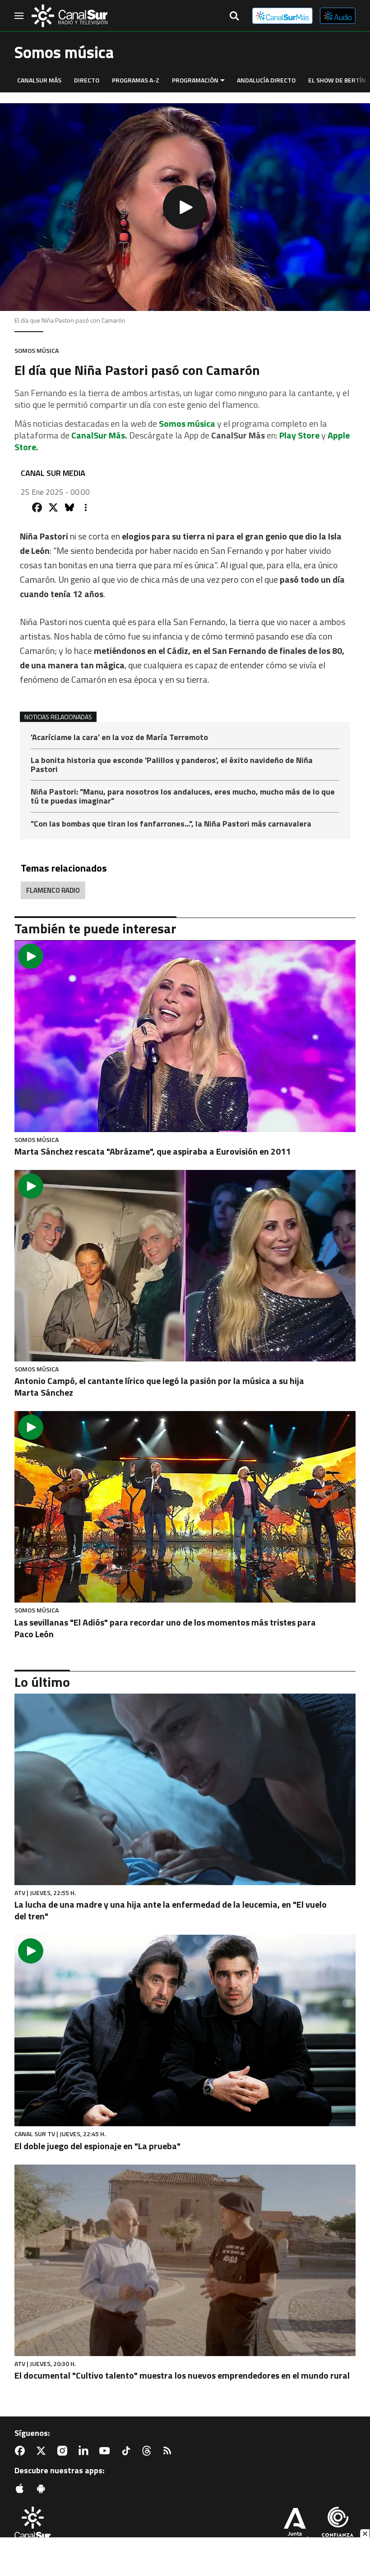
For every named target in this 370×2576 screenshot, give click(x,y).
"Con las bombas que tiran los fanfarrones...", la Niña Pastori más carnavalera (171, 824)
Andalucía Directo (266, 80)
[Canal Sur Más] (282, 16)
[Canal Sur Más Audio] (338, 16)
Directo (87, 80)
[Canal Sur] (69, 16)
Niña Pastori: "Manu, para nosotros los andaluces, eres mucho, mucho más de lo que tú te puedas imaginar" (183, 797)
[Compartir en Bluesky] (69, 507)
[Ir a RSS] (169, 2451)
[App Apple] (22, 2489)
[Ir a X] (43, 2451)
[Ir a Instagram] (64, 2451)
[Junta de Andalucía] (295, 2526)
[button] (185, 207)
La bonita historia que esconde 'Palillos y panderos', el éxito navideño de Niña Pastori (172, 765)
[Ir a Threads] (148, 2451)
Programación (195, 80)
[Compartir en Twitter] (53, 507)
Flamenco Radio (53, 890)
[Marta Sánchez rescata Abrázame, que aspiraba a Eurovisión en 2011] (185, 1036)
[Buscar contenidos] (234, 17)
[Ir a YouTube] (106, 2451)
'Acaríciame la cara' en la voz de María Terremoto (119, 738)
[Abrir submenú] (222, 80)
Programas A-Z (136, 80)
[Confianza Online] (338, 2526)
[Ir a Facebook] (22, 2451)
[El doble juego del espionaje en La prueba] (185, 2030)
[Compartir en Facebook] (37, 507)
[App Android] (43, 2489)
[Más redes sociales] (86, 507)
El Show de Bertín (337, 80)
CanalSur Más (39, 80)
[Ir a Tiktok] (128, 2451)
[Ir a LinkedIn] (85, 2451)
